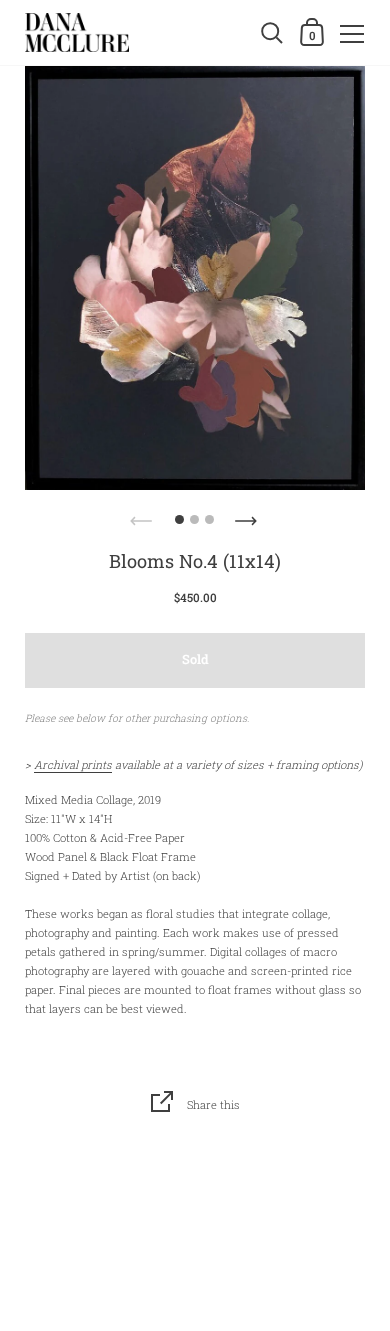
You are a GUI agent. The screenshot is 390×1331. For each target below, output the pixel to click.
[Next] (248, 515)
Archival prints (73, 764)
